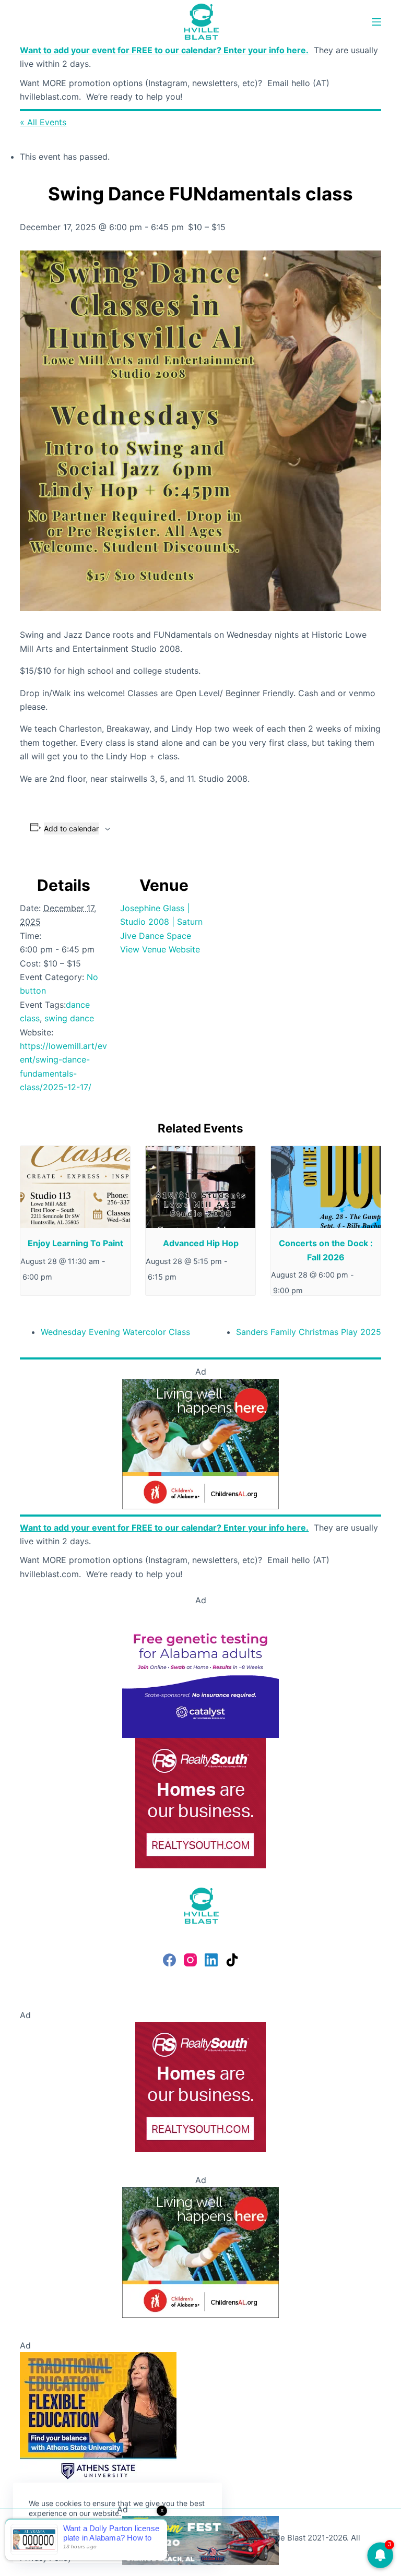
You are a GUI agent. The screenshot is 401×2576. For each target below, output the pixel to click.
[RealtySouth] (200, 1802)
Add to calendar (71, 828)
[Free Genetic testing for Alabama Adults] (200, 1672)
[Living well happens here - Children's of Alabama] (200, 1443)
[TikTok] (232, 1960)
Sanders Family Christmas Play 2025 (309, 1332)
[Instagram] (190, 1960)
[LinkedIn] (211, 1960)
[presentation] (75, 1187)
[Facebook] (169, 1960)
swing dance (69, 1018)
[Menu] (376, 22)
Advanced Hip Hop (201, 1243)
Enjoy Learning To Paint (75, 1243)
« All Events (43, 122)
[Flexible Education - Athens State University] (98, 2416)
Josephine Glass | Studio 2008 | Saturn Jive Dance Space (161, 922)
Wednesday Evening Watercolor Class (115, 1332)
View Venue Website (160, 949)
